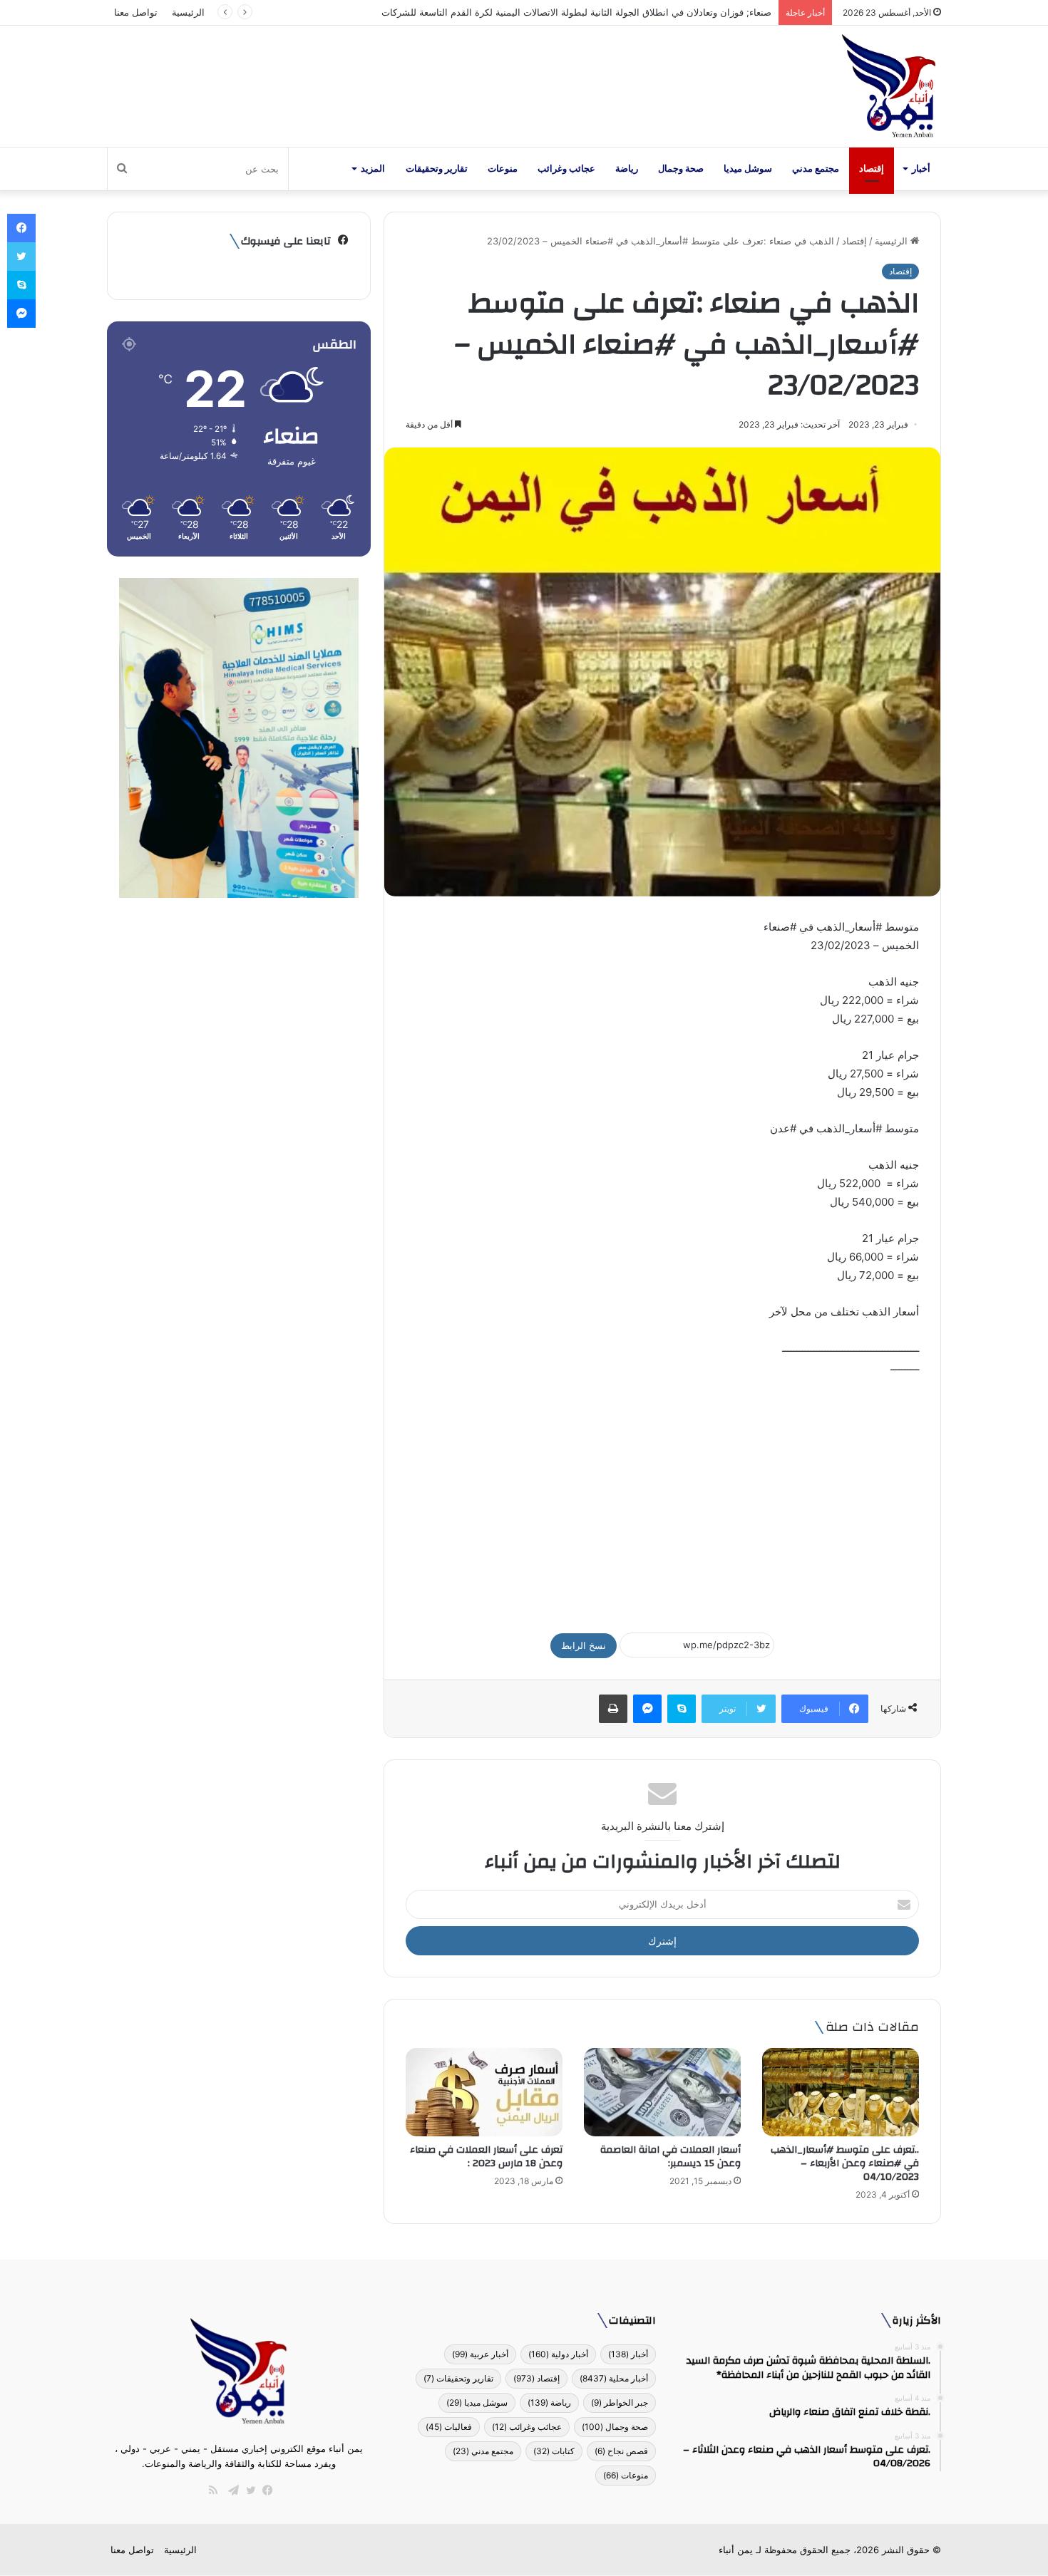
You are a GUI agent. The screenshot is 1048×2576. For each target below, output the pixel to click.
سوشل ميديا (748, 169)
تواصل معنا (136, 12)
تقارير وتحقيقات (437, 169)
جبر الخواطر (620, 2402)
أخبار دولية (558, 2354)
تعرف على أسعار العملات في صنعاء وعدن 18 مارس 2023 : (486, 2157)
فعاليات (449, 2427)
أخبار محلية (614, 2378)
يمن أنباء (736, 2550)
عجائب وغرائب (566, 169)
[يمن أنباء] (889, 86)
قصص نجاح (621, 2451)
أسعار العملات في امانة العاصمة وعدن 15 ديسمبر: (671, 2157)
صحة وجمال (681, 169)
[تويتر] (247, 2490)
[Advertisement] (662, 1497)
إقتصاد (872, 169)
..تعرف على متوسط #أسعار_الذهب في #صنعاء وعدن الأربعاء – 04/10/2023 (845, 2163)
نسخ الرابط (584, 1645)
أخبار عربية (480, 2354)
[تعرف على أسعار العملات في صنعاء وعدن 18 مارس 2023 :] (484, 2092)
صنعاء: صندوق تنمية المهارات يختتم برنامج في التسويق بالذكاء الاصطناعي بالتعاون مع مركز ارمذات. (576, 12)
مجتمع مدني (816, 169)
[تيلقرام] (230, 2490)
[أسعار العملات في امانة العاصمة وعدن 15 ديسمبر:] (662, 2092)
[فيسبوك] (264, 2490)
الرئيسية (188, 12)
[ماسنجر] (647, 1709)
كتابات (554, 2451)
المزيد (373, 169)
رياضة (627, 169)
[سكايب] (682, 1709)
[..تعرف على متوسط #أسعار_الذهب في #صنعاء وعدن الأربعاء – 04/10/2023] (841, 2092)
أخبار (921, 169)
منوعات (503, 169)
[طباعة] (613, 1709)
